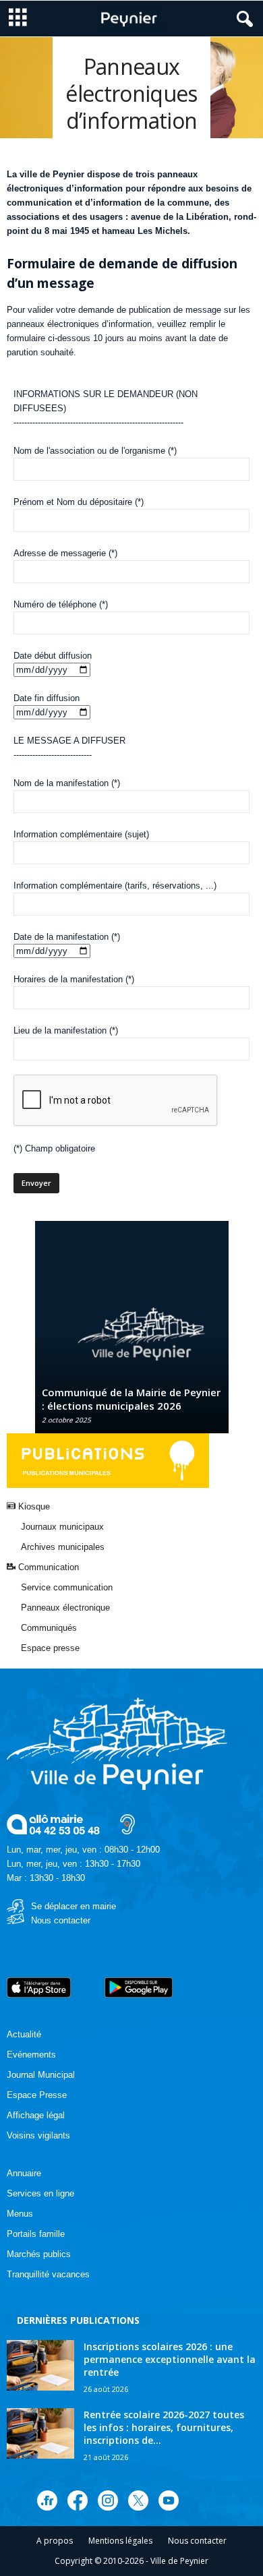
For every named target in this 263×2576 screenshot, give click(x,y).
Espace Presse (37, 2095)
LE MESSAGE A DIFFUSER (69, 741)
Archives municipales (63, 1547)
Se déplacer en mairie (74, 1906)
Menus (20, 2214)
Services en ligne (40, 2193)
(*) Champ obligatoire (54, 1148)
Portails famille (36, 2234)
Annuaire (24, 2173)
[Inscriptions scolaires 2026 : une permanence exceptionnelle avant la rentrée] (40, 2365)
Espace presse (50, 1648)
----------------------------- (53, 755)
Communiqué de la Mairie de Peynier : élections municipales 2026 (131, 1399)
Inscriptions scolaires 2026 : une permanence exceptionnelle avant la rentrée (170, 2359)
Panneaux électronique (65, 1608)
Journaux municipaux (62, 1527)
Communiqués (49, 1628)
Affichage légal (36, 2115)
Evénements (31, 2055)
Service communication (67, 1587)
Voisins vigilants (38, 2135)
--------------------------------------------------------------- (98, 422)
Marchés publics (39, 2254)
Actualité (24, 2034)
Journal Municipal (41, 2075)
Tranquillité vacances (48, 2274)
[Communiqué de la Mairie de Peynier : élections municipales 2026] (132, 1334)
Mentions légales (120, 2541)
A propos (55, 2541)
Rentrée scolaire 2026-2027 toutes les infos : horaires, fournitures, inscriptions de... (164, 2427)
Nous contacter (61, 1920)
